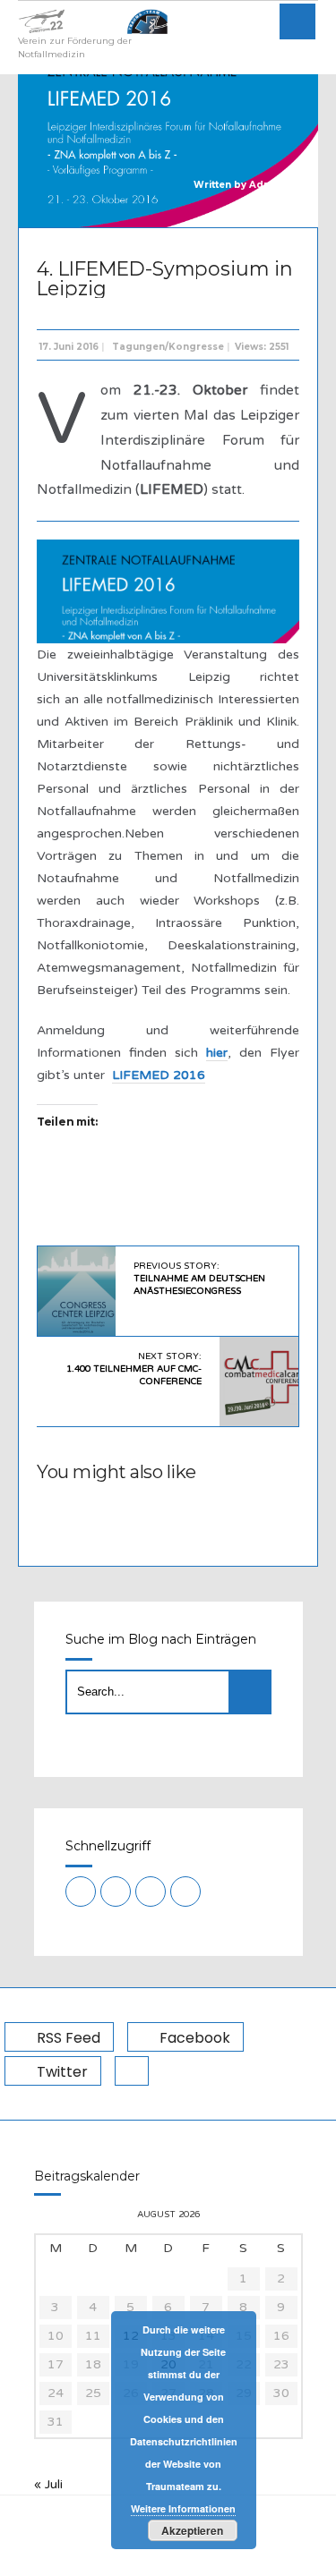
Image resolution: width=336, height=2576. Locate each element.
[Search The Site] (185, 1892)
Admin (266, 185)
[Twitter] (151, 1892)
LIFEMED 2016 (159, 1075)
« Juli (48, 2484)
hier (217, 1053)
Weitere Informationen (183, 2508)
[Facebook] (116, 1892)
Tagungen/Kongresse (168, 347)
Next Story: (134, 1369)
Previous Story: (199, 1279)
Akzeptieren (192, 2530)
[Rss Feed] (81, 1892)
